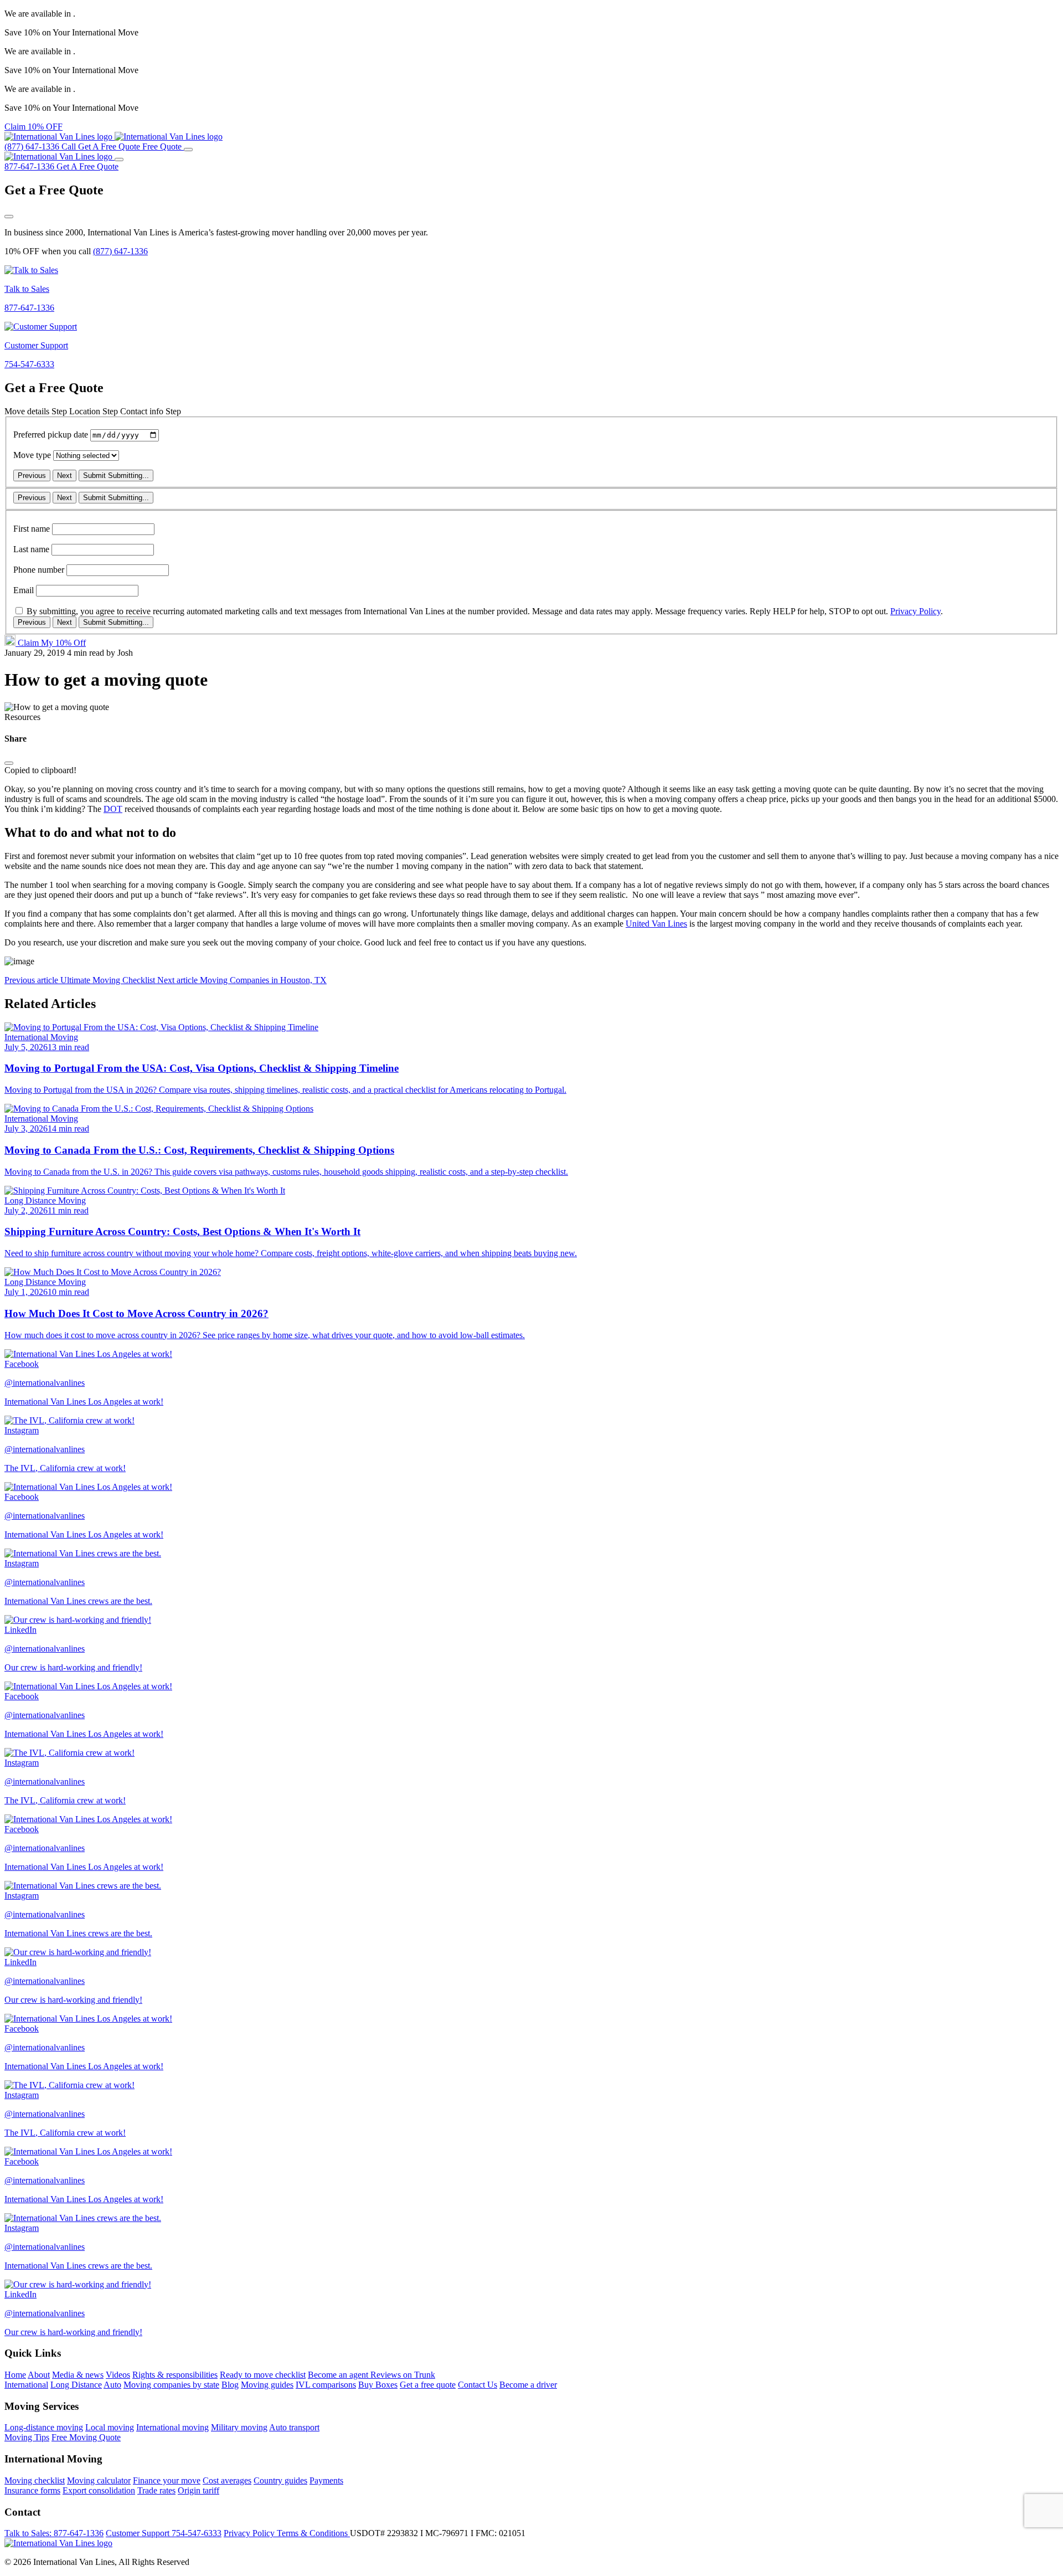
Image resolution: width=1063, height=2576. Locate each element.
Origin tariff (198, 2490)
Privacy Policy (915, 611)
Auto (112, 2385)
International (26, 2385)
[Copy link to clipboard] (9, 763)
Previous (32, 475)
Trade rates (156, 2490)
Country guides (280, 2480)
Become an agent (339, 2375)
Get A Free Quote (87, 166)
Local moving (110, 2427)
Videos (118, 2375)
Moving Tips (27, 2437)
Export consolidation (99, 2490)
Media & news (78, 2375)
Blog (230, 2385)
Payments (326, 2480)
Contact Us (478, 2385)
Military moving (239, 2427)
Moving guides (267, 2385)
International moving (172, 2427)
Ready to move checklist (263, 2375)
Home (15, 2375)
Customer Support (164, 2533)
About (39, 2375)
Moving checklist (35, 2480)
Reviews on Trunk (403, 2375)
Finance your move (167, 2480)
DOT (113, 809)
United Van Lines (656, 924)
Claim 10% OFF (33, 127)
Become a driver (528, 2385)
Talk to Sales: (54, 2533)
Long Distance (76, 2385)
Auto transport (294, 2427)
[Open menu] (188, 150)
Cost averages (227, 2480)
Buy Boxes (378, 2385)
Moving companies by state (171, 2385)
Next (64, 475)
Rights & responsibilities (175, 2375)
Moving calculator (99, 2480)
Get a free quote (428, 2385)
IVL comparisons (326, 2385)
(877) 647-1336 (120, 251)
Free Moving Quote (86, 2437)
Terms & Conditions (313, 2533)
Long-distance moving (44, 2427)
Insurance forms (32, 2490)
